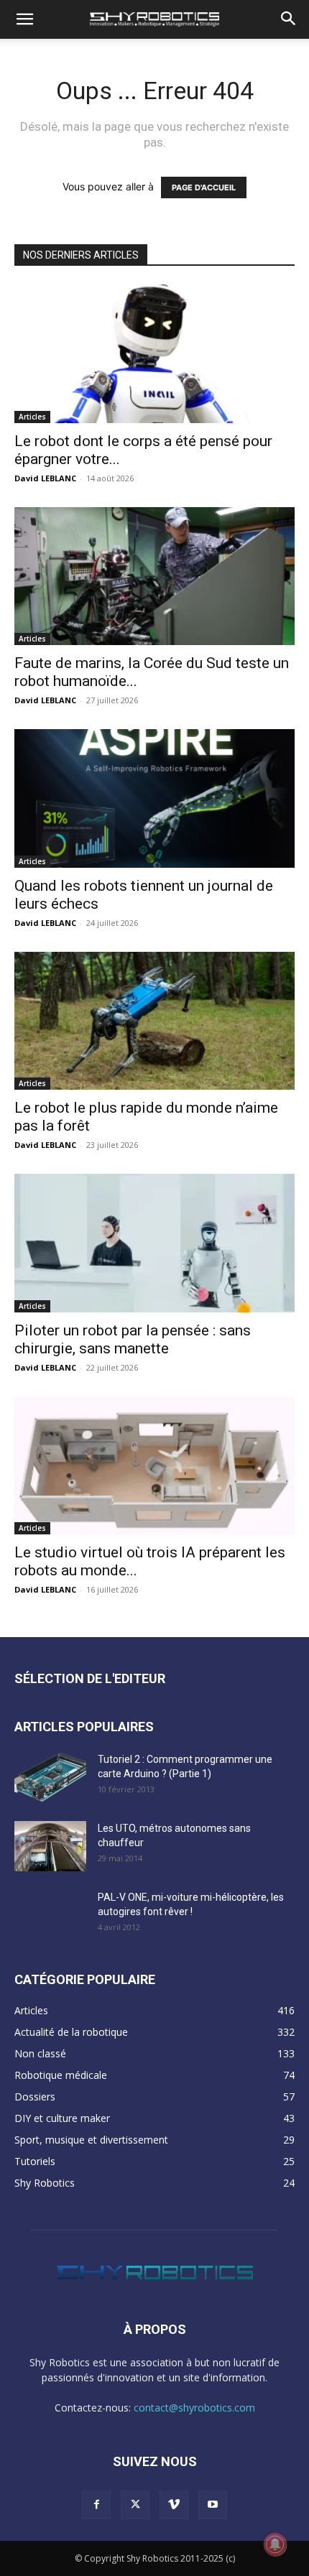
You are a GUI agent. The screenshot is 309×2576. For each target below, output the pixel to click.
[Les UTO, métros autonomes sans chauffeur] (50, 1846)
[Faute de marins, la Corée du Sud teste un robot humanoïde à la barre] (154, 576)
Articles (32, 417)
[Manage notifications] (275, 2544)
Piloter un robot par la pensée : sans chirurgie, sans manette (133, 1339)
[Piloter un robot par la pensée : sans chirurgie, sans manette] (154, 1243)
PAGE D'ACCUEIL (204, 187)
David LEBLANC (45, 478)
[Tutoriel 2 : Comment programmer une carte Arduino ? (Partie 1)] (50, 1777)
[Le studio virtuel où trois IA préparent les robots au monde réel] (154, 1466)
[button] (24, 19)
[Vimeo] (174, 2505)
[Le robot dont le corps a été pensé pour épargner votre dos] (154, 354)
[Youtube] (213, 2505)
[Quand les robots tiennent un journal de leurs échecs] (154, 798)
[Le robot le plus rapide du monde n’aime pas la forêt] (154, 1021)
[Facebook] (96, 2505)
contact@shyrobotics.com (194, 2408)
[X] (135, 2505)
